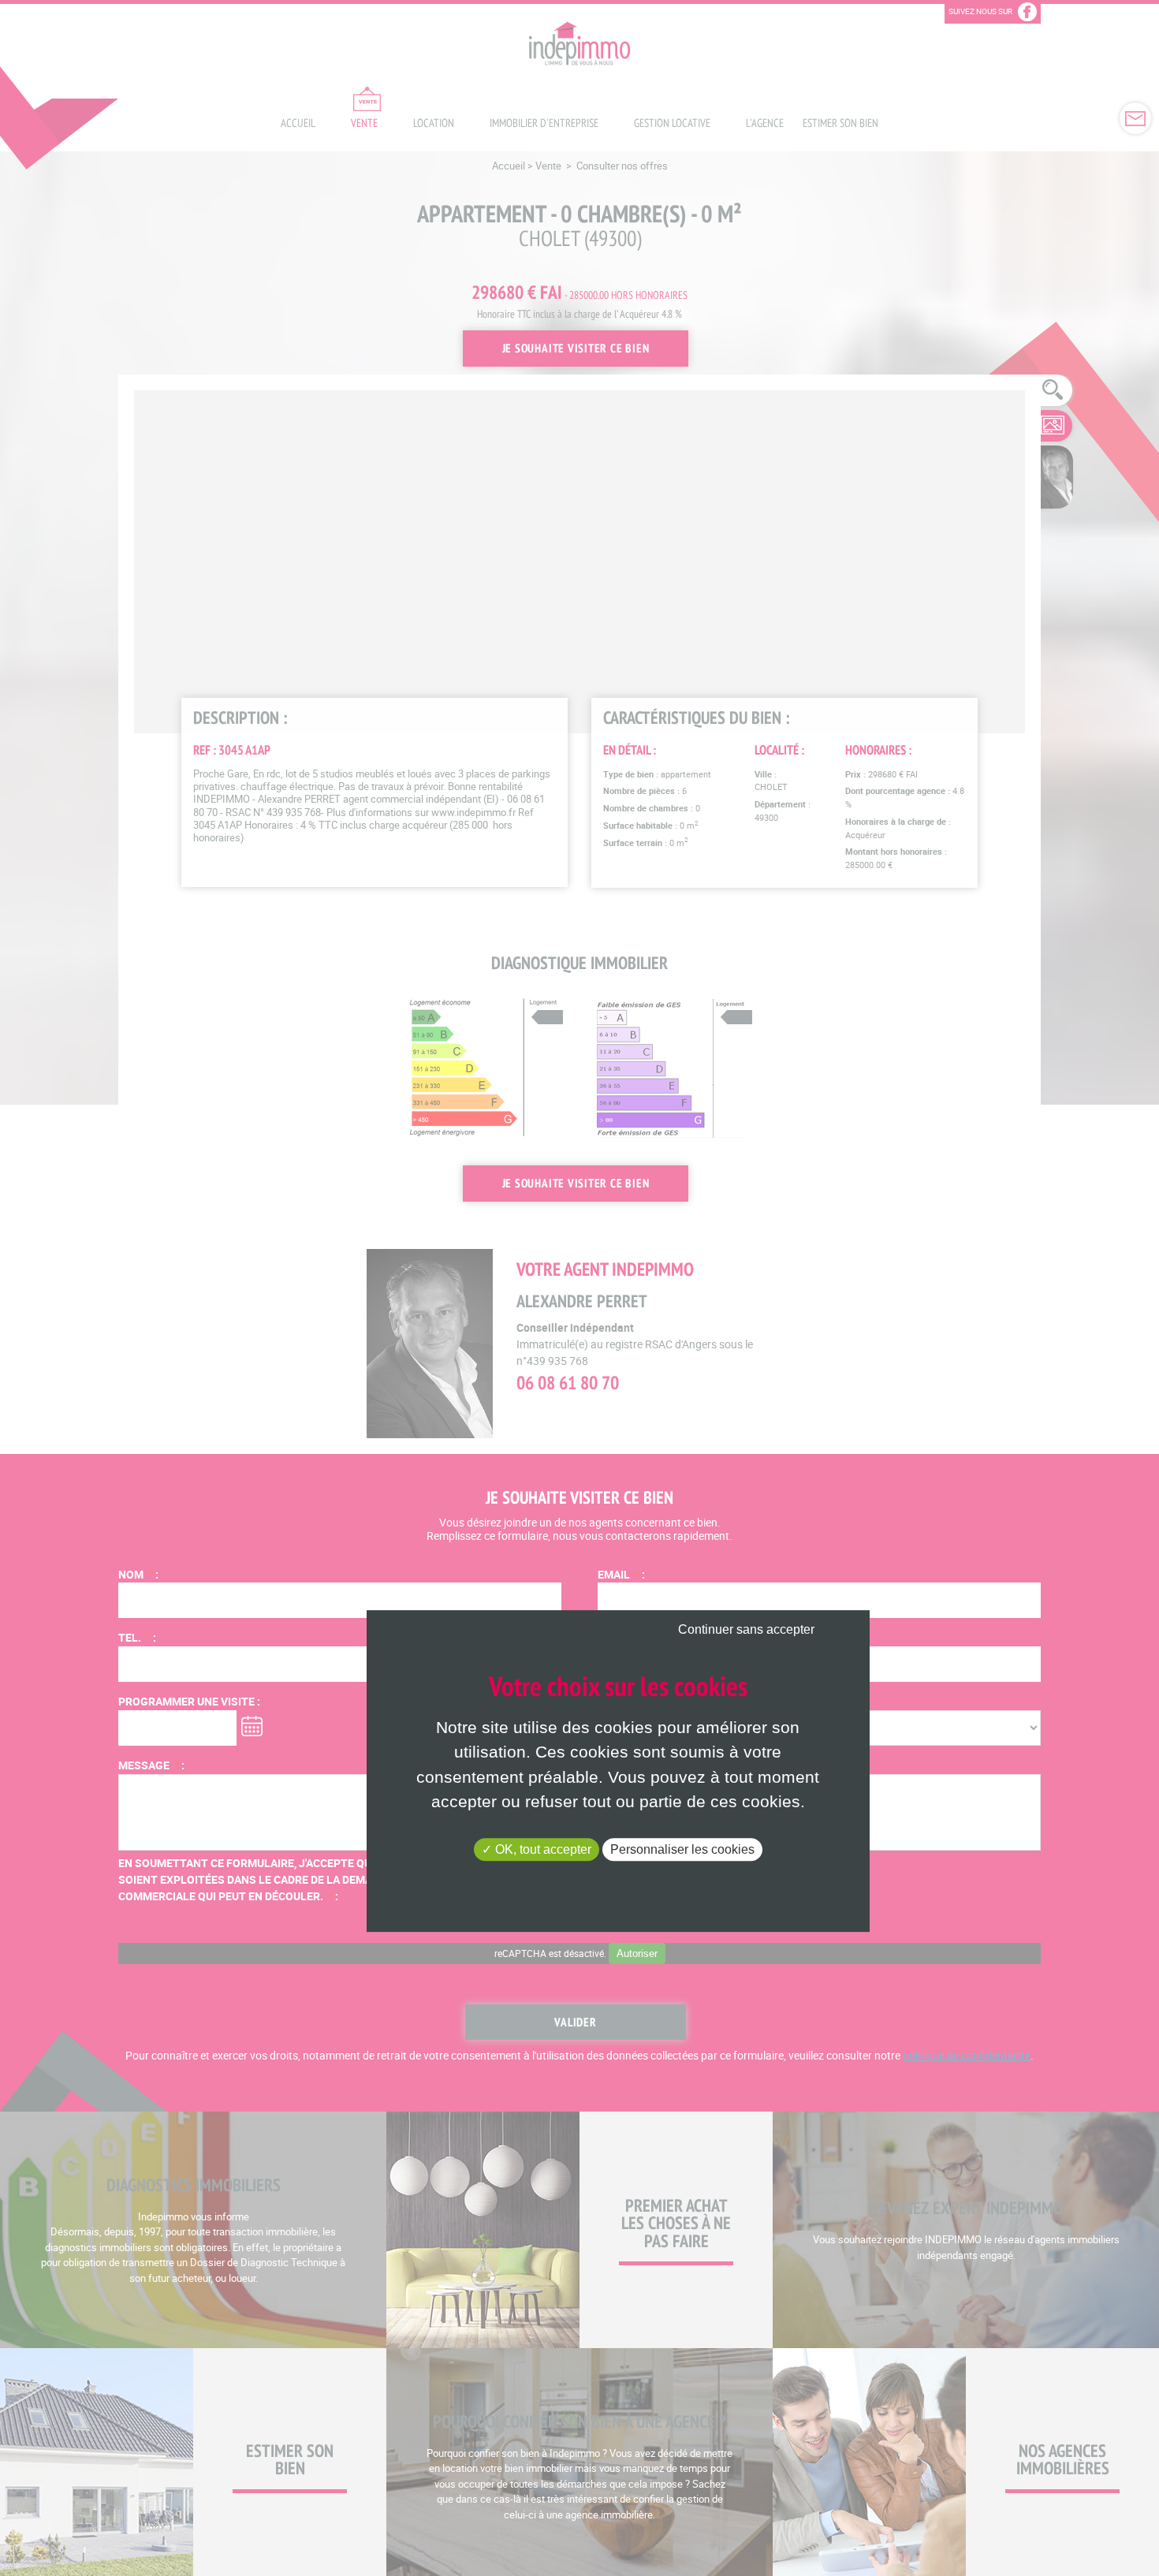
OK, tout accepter (542, 1849)
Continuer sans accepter (746, 1630)
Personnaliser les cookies (682, 1849)
